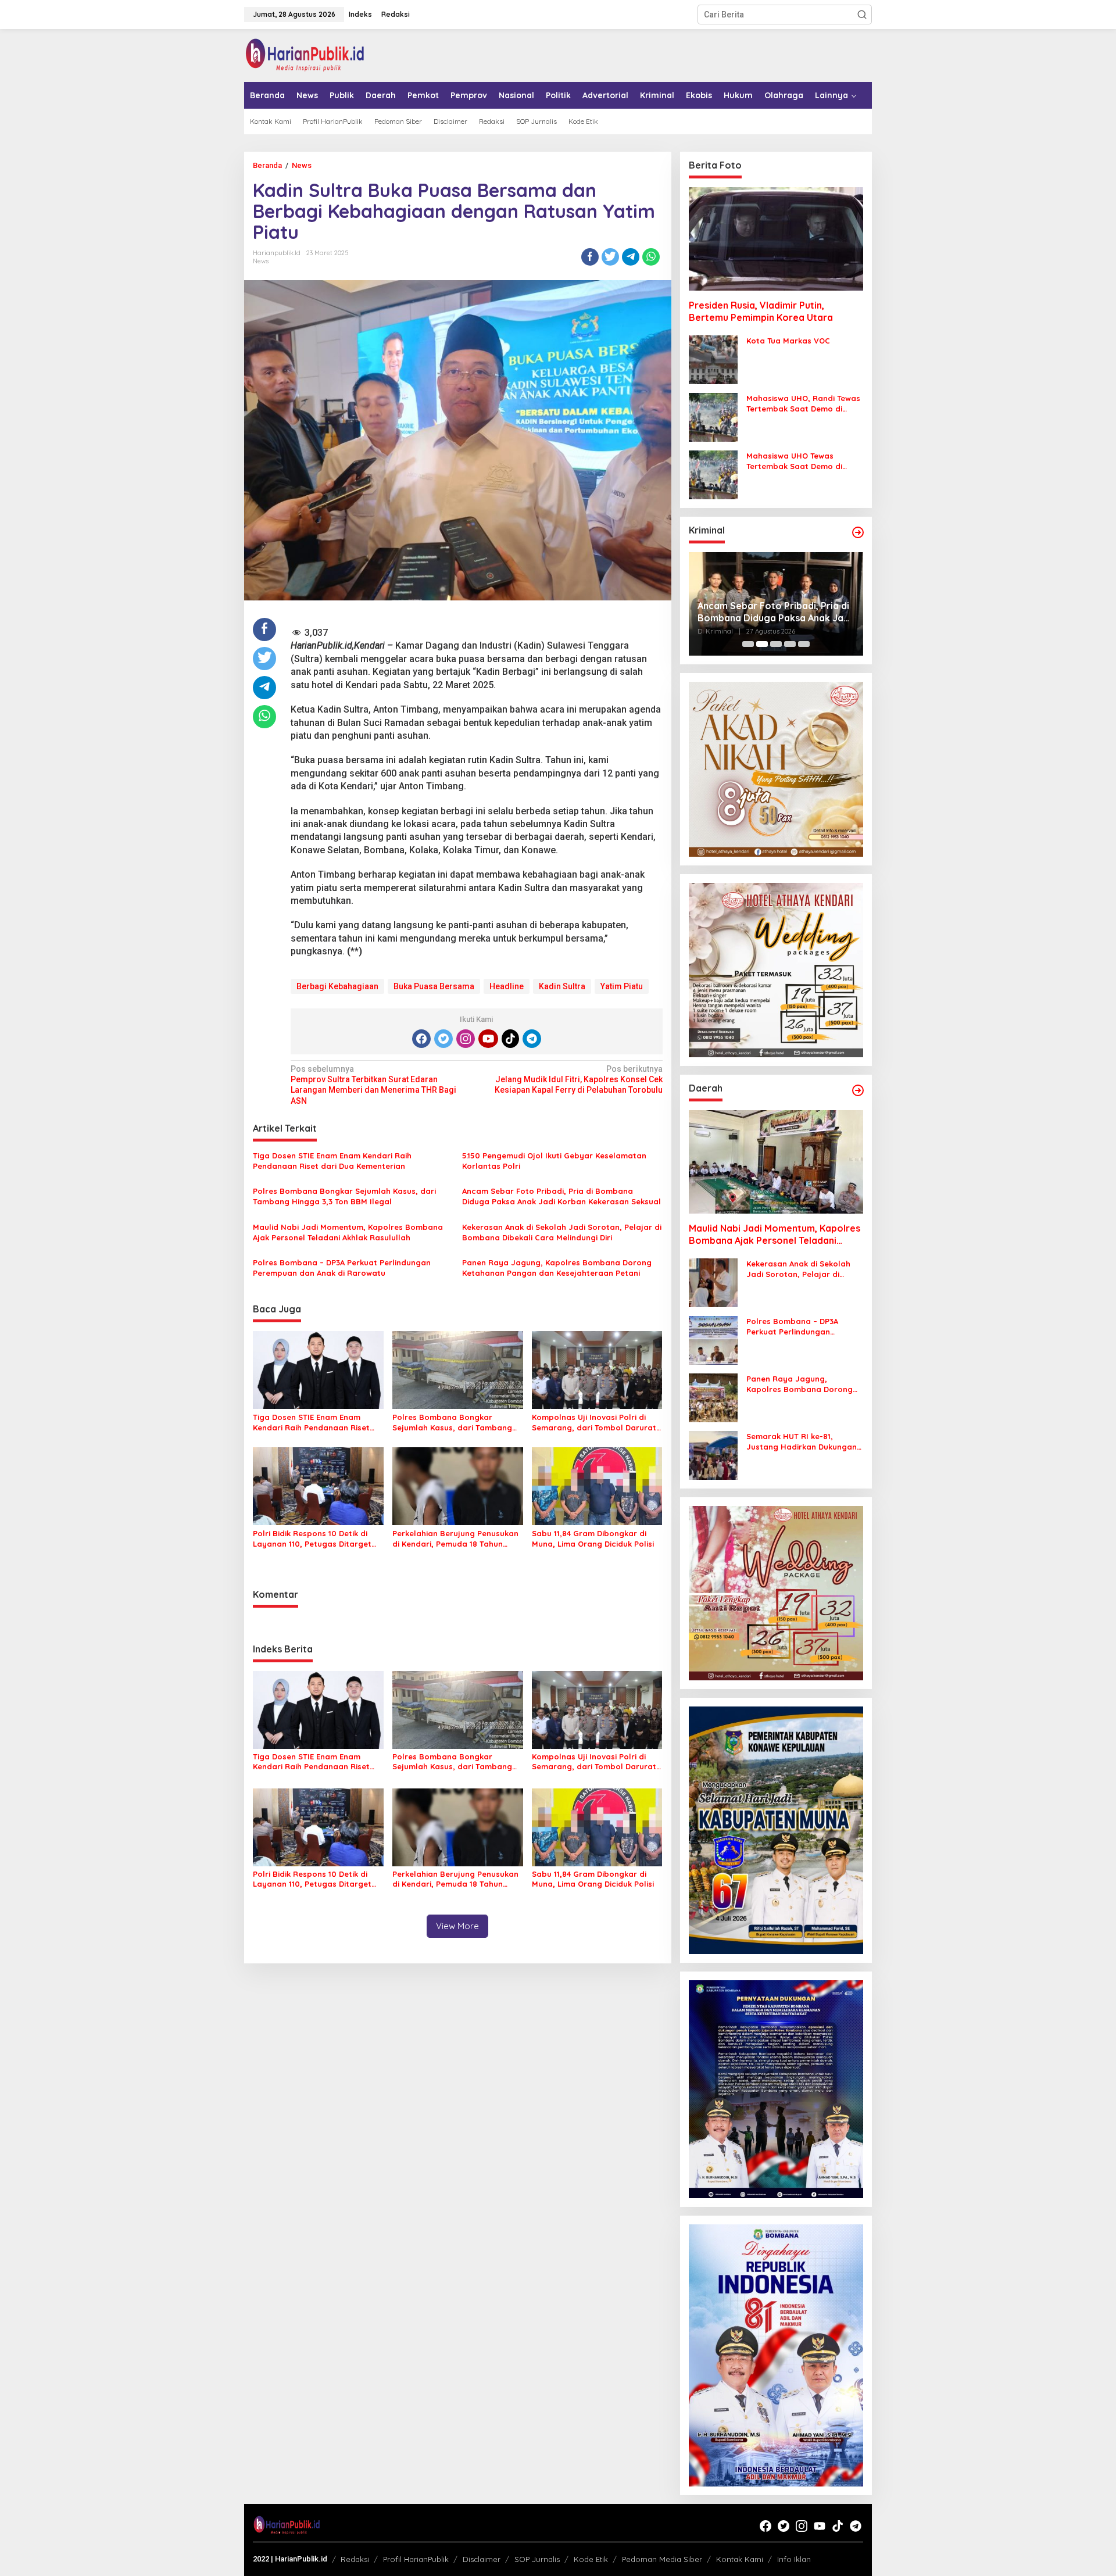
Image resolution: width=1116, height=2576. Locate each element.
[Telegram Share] (631, 257)
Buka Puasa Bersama (434, 986)
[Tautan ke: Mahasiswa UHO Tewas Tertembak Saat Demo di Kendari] (713, 474)
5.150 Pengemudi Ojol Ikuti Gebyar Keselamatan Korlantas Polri (554, 1161)
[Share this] (590, 257)
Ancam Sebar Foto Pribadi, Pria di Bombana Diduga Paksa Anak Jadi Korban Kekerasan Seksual (561, 1196)
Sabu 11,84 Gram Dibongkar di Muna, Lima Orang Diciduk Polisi (593, 1539)
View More (457, 1926)
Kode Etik (591, 2559)
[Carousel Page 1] (748, 644)
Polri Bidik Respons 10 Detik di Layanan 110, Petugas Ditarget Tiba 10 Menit (312, 1539)
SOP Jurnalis (537, 2559)
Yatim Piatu (622, 986)
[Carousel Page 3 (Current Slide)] (776, 644)
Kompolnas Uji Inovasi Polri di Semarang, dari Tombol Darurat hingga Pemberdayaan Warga (594, 1423)
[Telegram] (532, 1039)
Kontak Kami (740, 2559)
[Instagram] (466, 1039)
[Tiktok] (510, 1039)
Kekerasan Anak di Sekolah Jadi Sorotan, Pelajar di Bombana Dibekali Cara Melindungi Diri (562, 1232)
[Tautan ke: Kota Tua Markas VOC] (713, 359)
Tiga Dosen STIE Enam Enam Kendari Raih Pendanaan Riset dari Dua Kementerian (332, 1161)
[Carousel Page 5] (804, 644)
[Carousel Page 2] (762, 644)
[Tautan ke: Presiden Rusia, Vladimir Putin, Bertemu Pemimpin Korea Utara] (776, 239)
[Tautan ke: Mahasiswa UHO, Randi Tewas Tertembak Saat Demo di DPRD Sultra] (713, 417)
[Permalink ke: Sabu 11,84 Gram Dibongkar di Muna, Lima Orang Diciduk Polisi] (597, 1485)
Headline (507, 986)
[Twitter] (443, 1039)
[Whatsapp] (651, 257)
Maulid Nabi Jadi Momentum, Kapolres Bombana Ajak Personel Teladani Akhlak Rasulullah (348, 1232)
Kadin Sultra (562, 986)
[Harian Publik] (305, 55)
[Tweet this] (610, 257)
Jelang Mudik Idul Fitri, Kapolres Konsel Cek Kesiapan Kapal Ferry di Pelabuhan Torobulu (578, 1079)
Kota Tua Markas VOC (788, 341)
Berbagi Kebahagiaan (337, 986)
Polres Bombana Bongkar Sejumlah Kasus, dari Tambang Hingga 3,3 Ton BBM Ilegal (344, 1196)
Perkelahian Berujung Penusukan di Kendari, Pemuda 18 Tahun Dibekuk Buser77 (455, 1539)
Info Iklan (794, 2559)
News (261, 261)
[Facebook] (421, 1039)
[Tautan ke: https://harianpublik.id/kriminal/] (858, 532)
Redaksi (355, 2559)
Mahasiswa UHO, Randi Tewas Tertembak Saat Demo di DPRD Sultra (803, 404)
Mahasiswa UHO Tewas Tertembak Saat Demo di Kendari (794, 461)
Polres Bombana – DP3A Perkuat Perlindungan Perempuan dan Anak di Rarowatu (342, 1268)
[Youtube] (488, 1039)
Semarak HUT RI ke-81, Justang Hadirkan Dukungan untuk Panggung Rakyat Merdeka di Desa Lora (802, 1442)
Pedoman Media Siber (662, 2559)
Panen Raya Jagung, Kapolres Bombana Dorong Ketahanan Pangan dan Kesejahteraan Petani (557, 1268)
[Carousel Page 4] (790, 644)
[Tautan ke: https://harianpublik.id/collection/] (858, 1090)
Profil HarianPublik (416, 2559)
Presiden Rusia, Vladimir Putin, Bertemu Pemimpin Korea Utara (761, 311)
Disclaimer (482, 2559)
